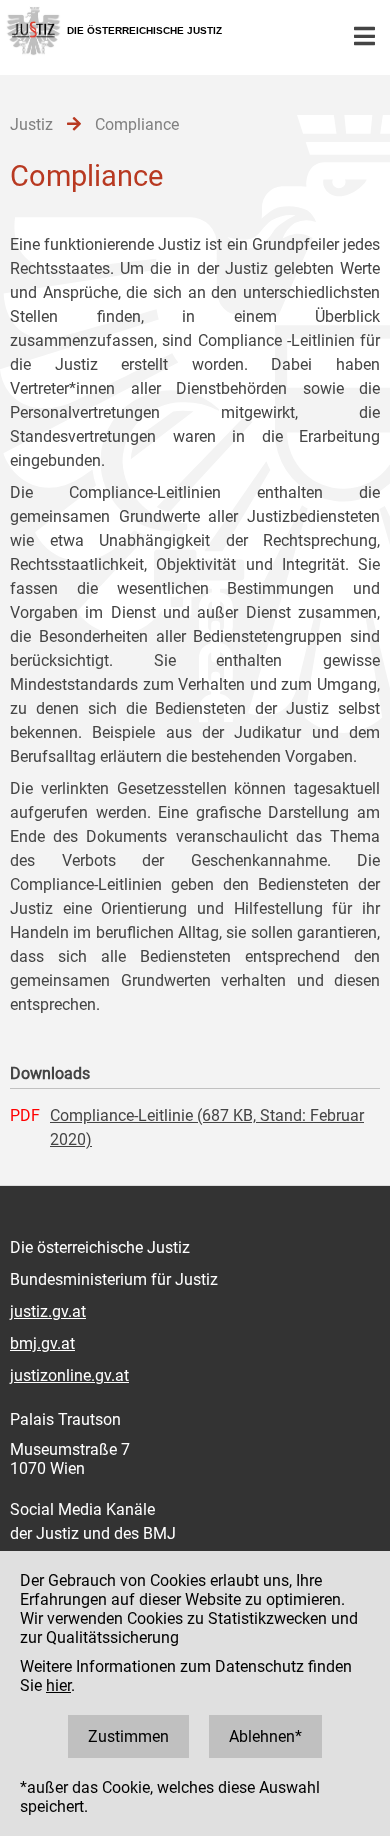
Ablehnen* (265, 1736)
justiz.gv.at (48, 1311)
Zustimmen (128, 1736)
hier (58, 1685)
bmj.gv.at (42, 1343)
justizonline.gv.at (69, 1375)
